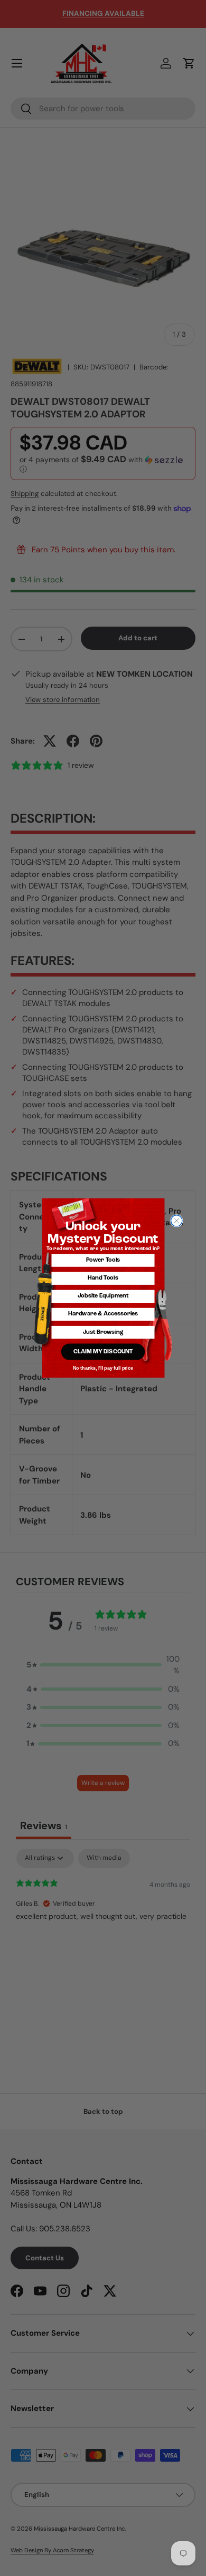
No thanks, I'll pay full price (103, 1368)
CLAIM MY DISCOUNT (103, 1352)
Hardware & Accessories (103, 1314)
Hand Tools (103, 1278)
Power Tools (103, 1260)
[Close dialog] (177, 1221)
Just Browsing (103, 1333)
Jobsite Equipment (103, 1296)
